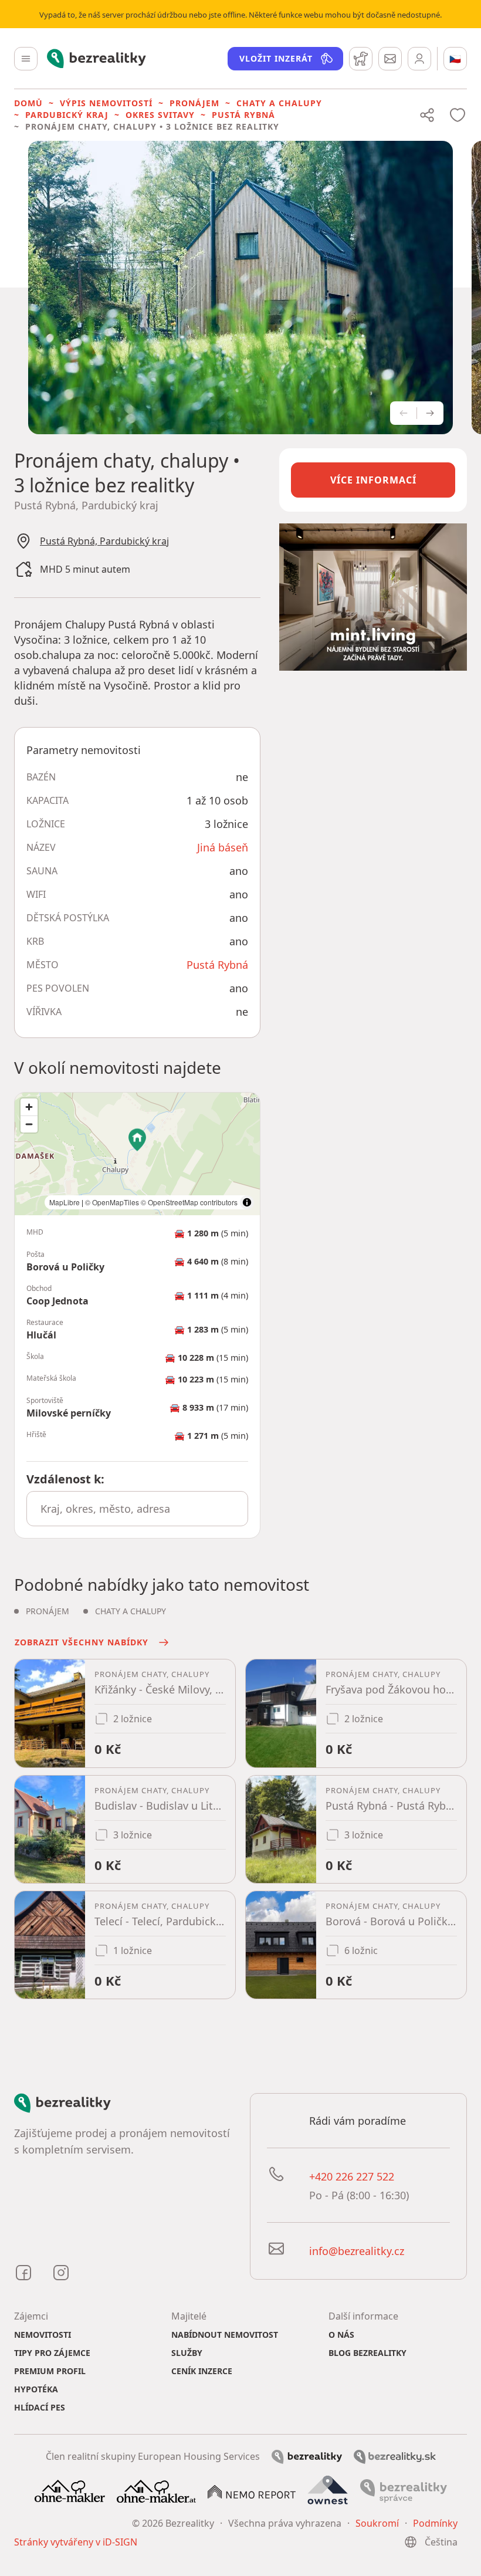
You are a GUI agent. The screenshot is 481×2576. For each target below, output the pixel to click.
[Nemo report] (252, 2491)
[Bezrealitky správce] (404, 2490)
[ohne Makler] (70, 2490)
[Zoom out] (29, 1124)
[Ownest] (328, 2490)
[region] (137, 1154)
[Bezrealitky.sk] (395, 2456)
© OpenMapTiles (112, 1202)
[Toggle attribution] (247, 1202)
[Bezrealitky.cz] (307, 2456)
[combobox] (137, 1509)
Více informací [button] (373, 480)
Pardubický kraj (67, 115)
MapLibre (65, 1202)
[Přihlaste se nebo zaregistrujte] (419, 59)
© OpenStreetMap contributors (189, 1202)
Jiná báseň (223, 847)
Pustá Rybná (243, 115)
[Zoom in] (29, 1107)
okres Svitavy (160, 115)
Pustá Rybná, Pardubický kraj (104, 541)
